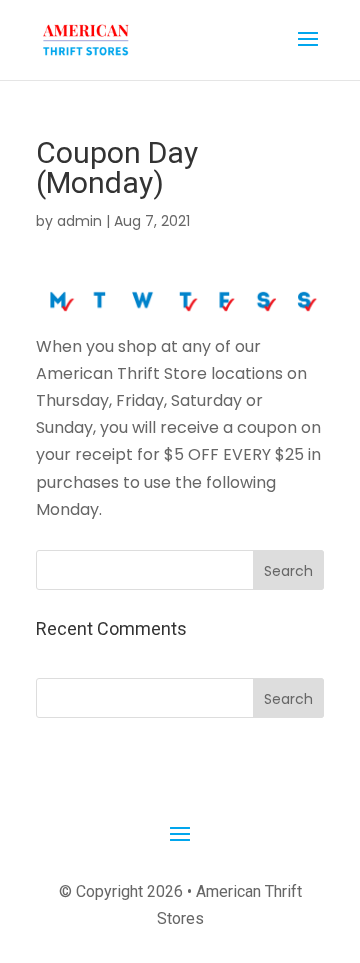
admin (79, 221)
